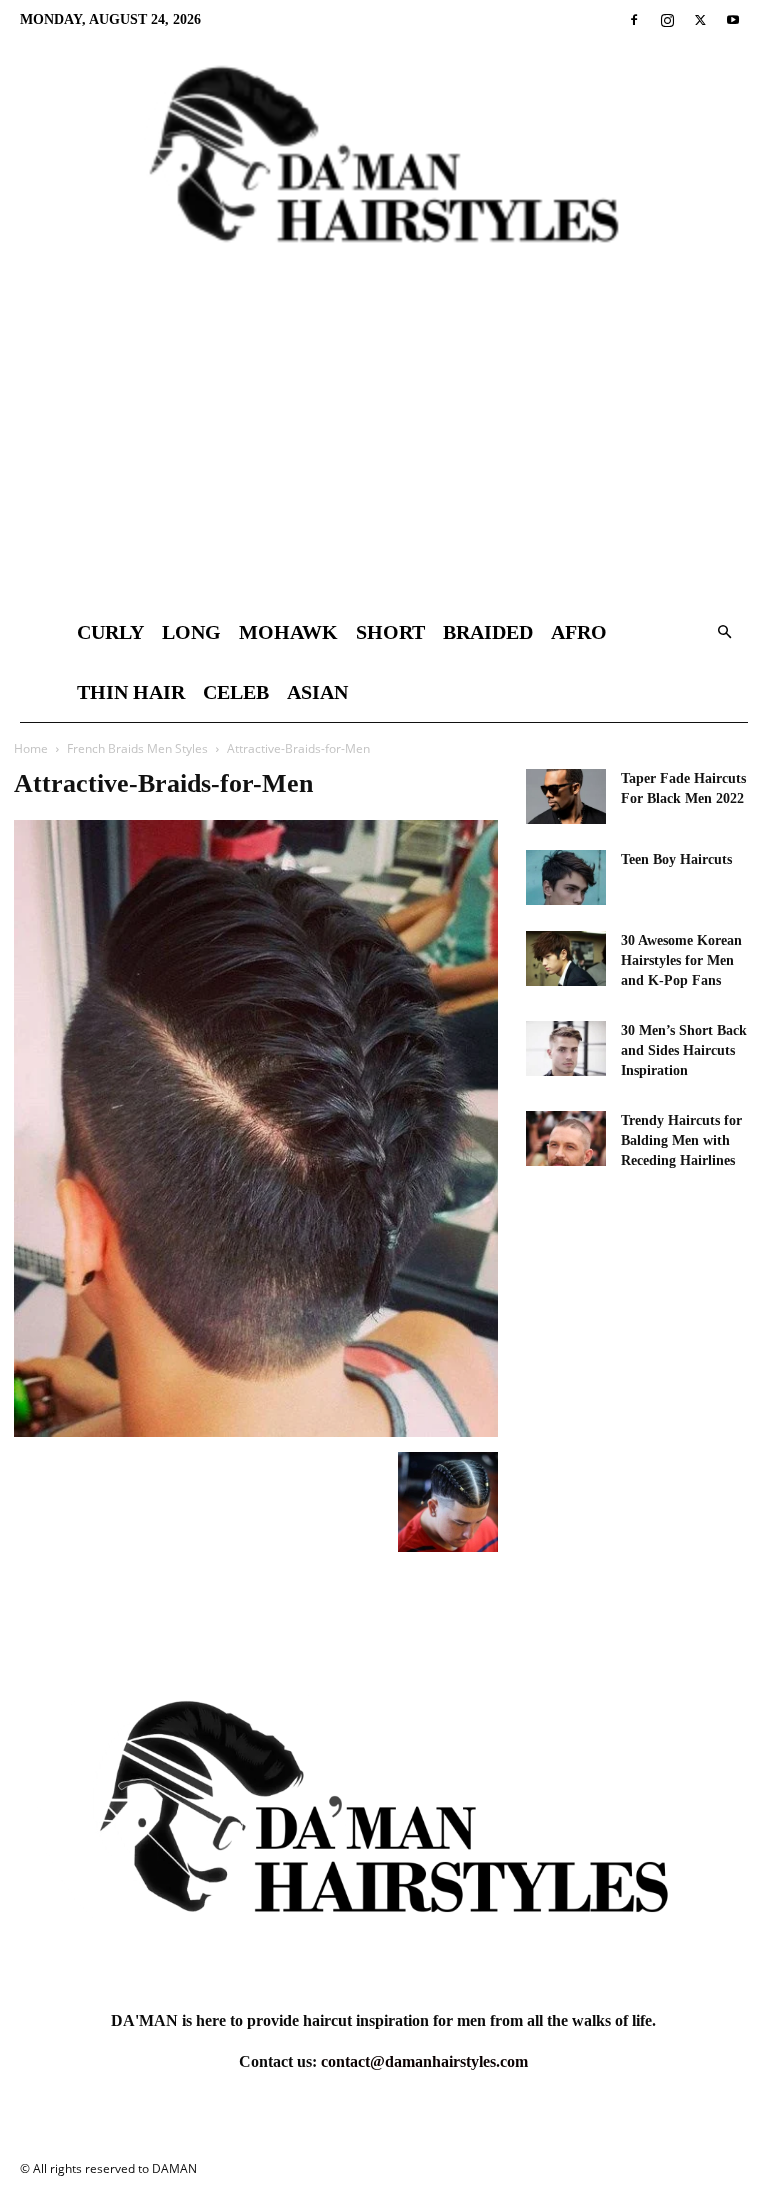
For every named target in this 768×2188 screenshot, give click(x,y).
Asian (317, 692)
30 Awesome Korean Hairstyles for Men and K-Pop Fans (681, 960)
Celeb (236, 692)
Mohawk (288, 632)
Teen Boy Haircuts (676, 859)
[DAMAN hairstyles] (384, 171)
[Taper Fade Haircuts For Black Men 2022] (566, 796)
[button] (724, 632)
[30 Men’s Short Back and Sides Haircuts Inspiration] (566, 1048)
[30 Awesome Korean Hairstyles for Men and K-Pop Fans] (566, 958)
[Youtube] (733, 20)
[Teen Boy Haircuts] (566, 877)
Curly (110, 632)
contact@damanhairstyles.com (424, 2061)
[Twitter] (700, 20)
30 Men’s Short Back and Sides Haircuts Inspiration (684, 1050)
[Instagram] (667, 20)
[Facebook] (634, 20)
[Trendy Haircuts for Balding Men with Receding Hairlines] (566, 1138)
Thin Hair (131, 692)
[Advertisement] (384, 452)
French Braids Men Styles (137, 748)
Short (390, 632)
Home (31, 748)
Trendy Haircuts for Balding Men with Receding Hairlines (681, 1140)
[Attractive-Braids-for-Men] (256, 1431)
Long (191, 632)
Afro (579, 632)
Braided (488, 632)
